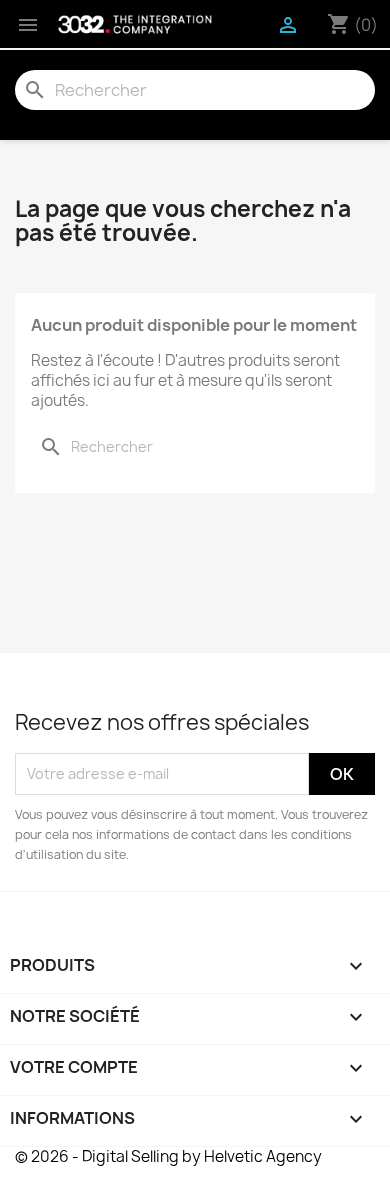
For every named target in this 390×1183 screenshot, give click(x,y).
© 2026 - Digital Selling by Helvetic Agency (168, 1156)
